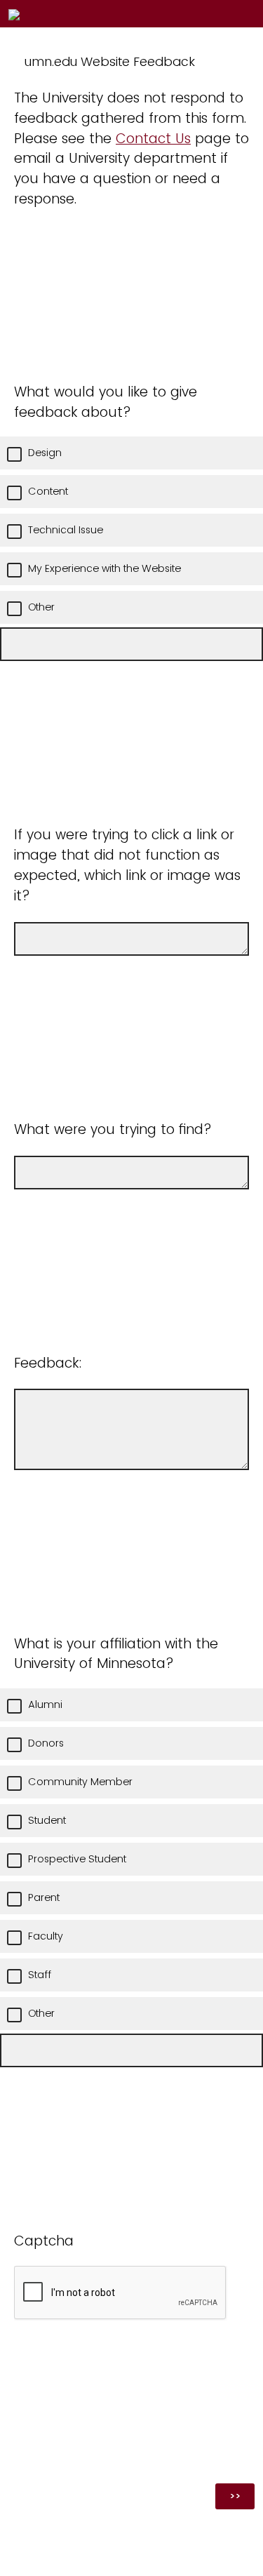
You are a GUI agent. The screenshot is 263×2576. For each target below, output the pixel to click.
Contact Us (153, 139)
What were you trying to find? (113, 1129)
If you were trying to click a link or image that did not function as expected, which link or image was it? (127, 865)
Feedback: (48, 1363)
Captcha (44, 2241)
